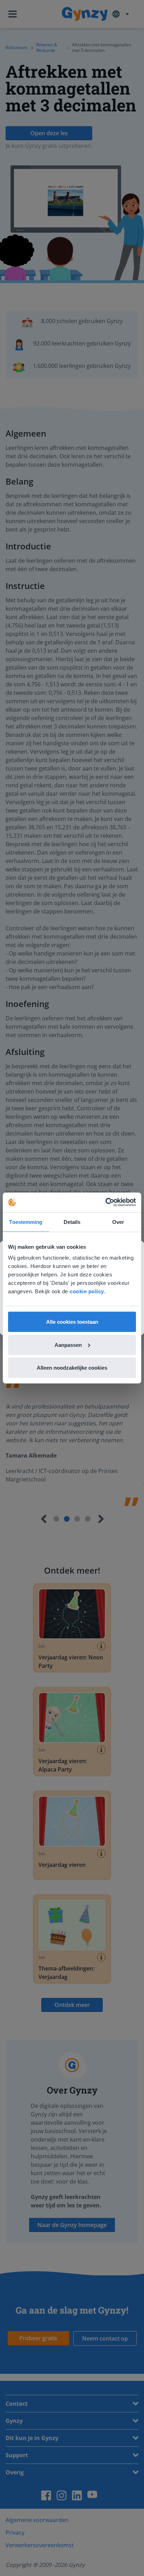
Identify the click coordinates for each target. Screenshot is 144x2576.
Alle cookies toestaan (72, 1322)
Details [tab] (72, 1222)
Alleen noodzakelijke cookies (72, 1368)
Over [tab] (118, 1222)
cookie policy (87, 1291)
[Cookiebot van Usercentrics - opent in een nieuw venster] (105, 1203)
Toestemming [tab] (26, 1222)
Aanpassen (68, 1345)
